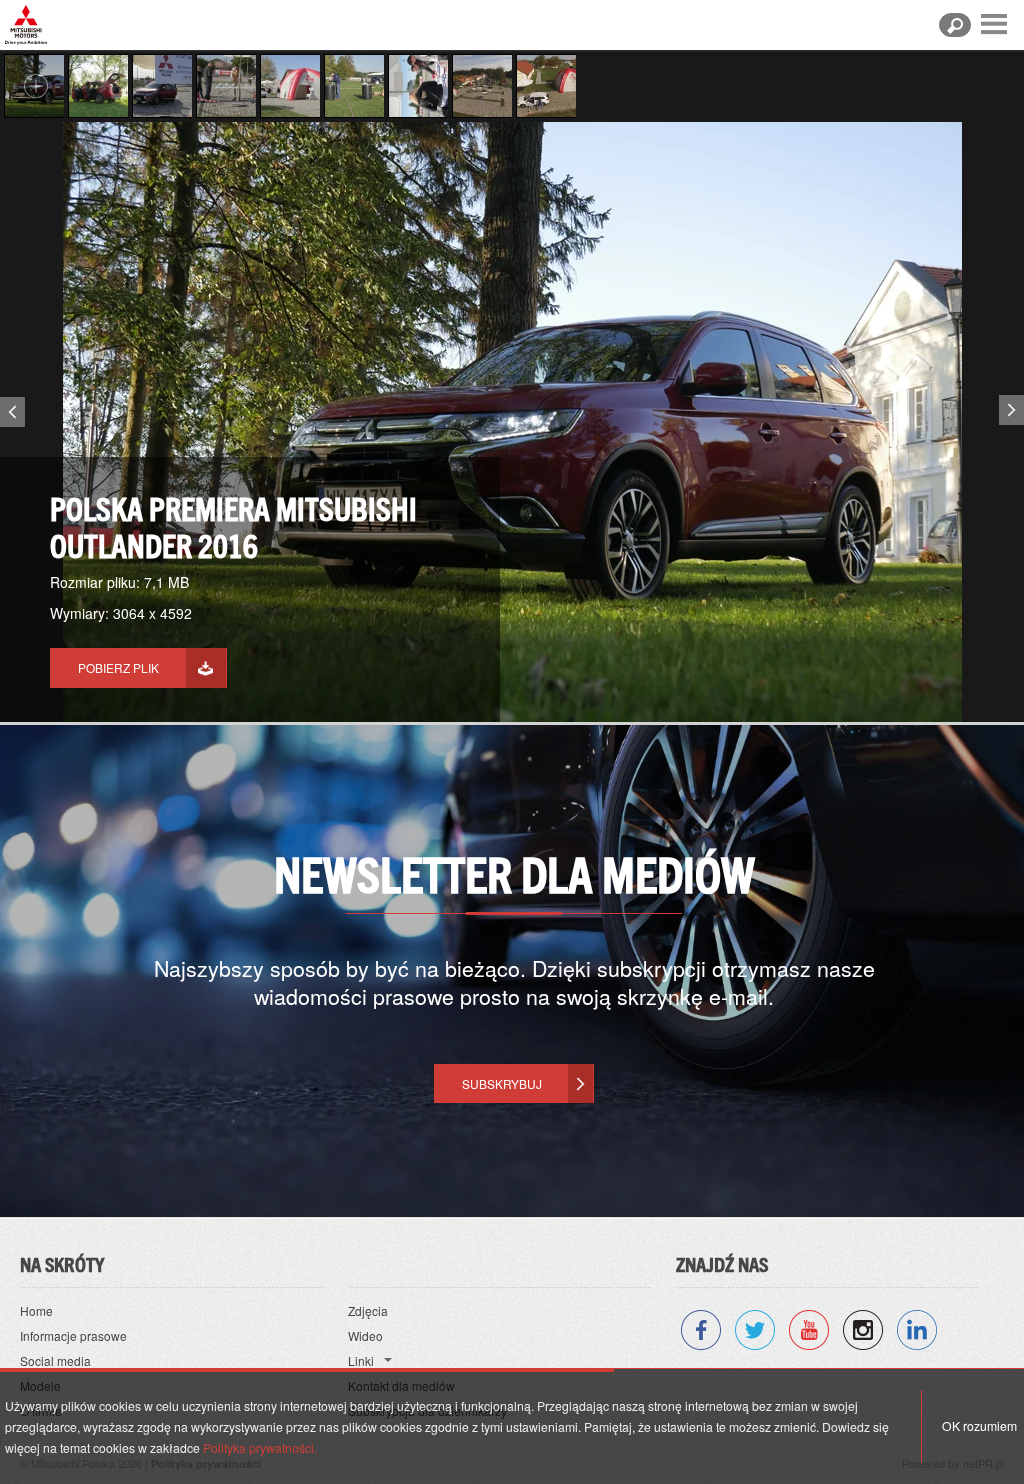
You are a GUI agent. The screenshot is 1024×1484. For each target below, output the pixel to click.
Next (1014, 406)
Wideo (365, 1335)
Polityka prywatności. (260, 1447)
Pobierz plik (118, 667)
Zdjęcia (368, 1310)
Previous (10, 416)
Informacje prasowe (73, 1335)
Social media (55, 1360)
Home (36, 1310)
